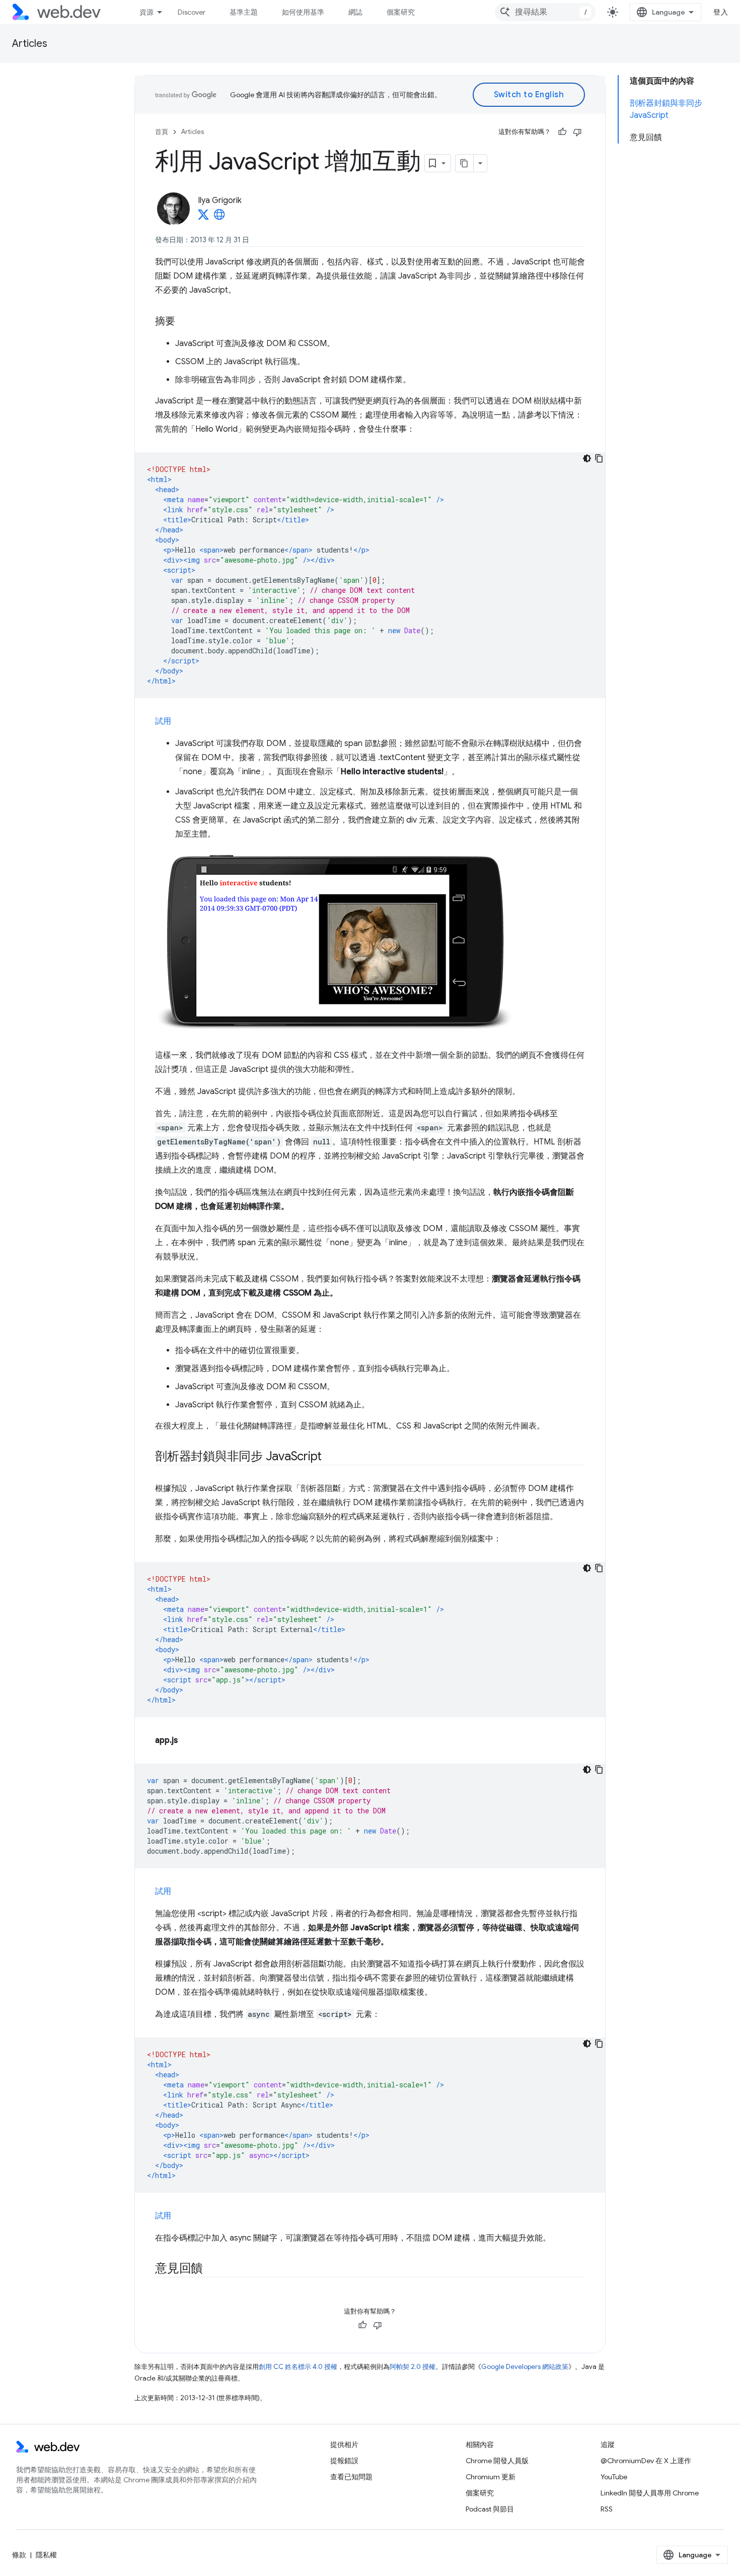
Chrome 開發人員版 (497, 2461)
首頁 (162, 132)
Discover (192, 12)
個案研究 (401, 12)
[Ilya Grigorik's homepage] (219, 218)
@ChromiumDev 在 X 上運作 (646, 2461)
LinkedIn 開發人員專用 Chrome (650, 2493)
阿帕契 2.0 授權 (413, 2367)
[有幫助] (562, 132)
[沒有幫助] (577, 132)
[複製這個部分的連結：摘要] (184, 322)
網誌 (355, 12)
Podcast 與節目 (490, 2509)
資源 (146, 12)
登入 (721, 12)
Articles (30, 44)
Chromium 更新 (491, 2477)
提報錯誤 (344, 2461)
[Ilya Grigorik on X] (203, 218)
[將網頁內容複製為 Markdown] (465, 163)
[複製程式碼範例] (599, 458)
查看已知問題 (351, 2477)
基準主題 (244, 12)
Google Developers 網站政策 (525, 2367)
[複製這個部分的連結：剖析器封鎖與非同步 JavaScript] (331, 1457)
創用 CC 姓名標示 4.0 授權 (298, 2367)
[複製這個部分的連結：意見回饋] (212, 2269)
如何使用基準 (303, 12)
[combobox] (545, 12)
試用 (163, 721)
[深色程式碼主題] (587, 458)
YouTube (614, 2477)
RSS (607, 2509)
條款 (19, 2555)
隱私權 (46, 2555)
